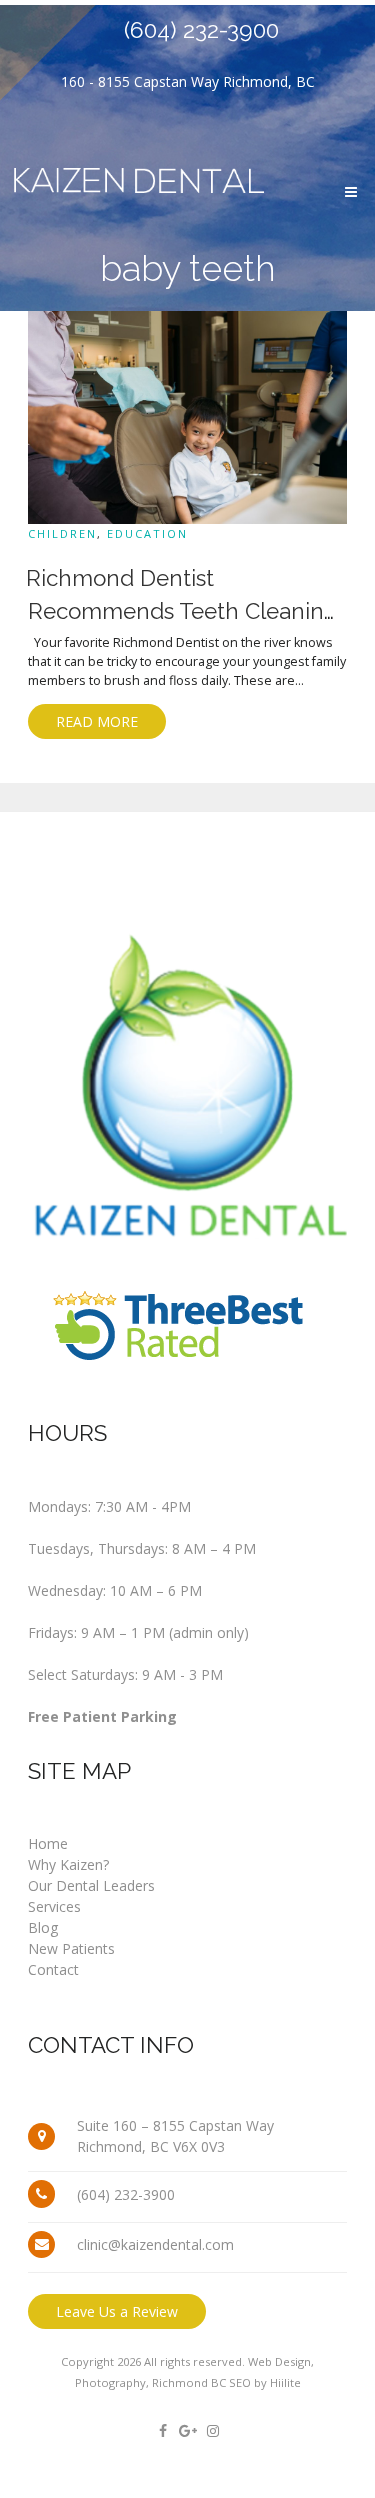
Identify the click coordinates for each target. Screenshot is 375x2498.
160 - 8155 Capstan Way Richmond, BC (188, 81)
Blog (43, 1927)
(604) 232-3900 (201, 30)
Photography (110, 2382)
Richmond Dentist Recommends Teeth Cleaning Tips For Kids (182, 611)
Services (54, 1906)
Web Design (279, 2361)
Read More (97, 721)
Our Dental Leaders (91, 1885)
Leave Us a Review (117, 2311)
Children (62, 533)
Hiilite (285, 2382)
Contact (53, 1969)
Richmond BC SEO (201, 2382)
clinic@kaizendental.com (155, 2244)
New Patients (71, 1948)
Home (48, 1843)
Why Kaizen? (68, 1864)
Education (147, 533)
